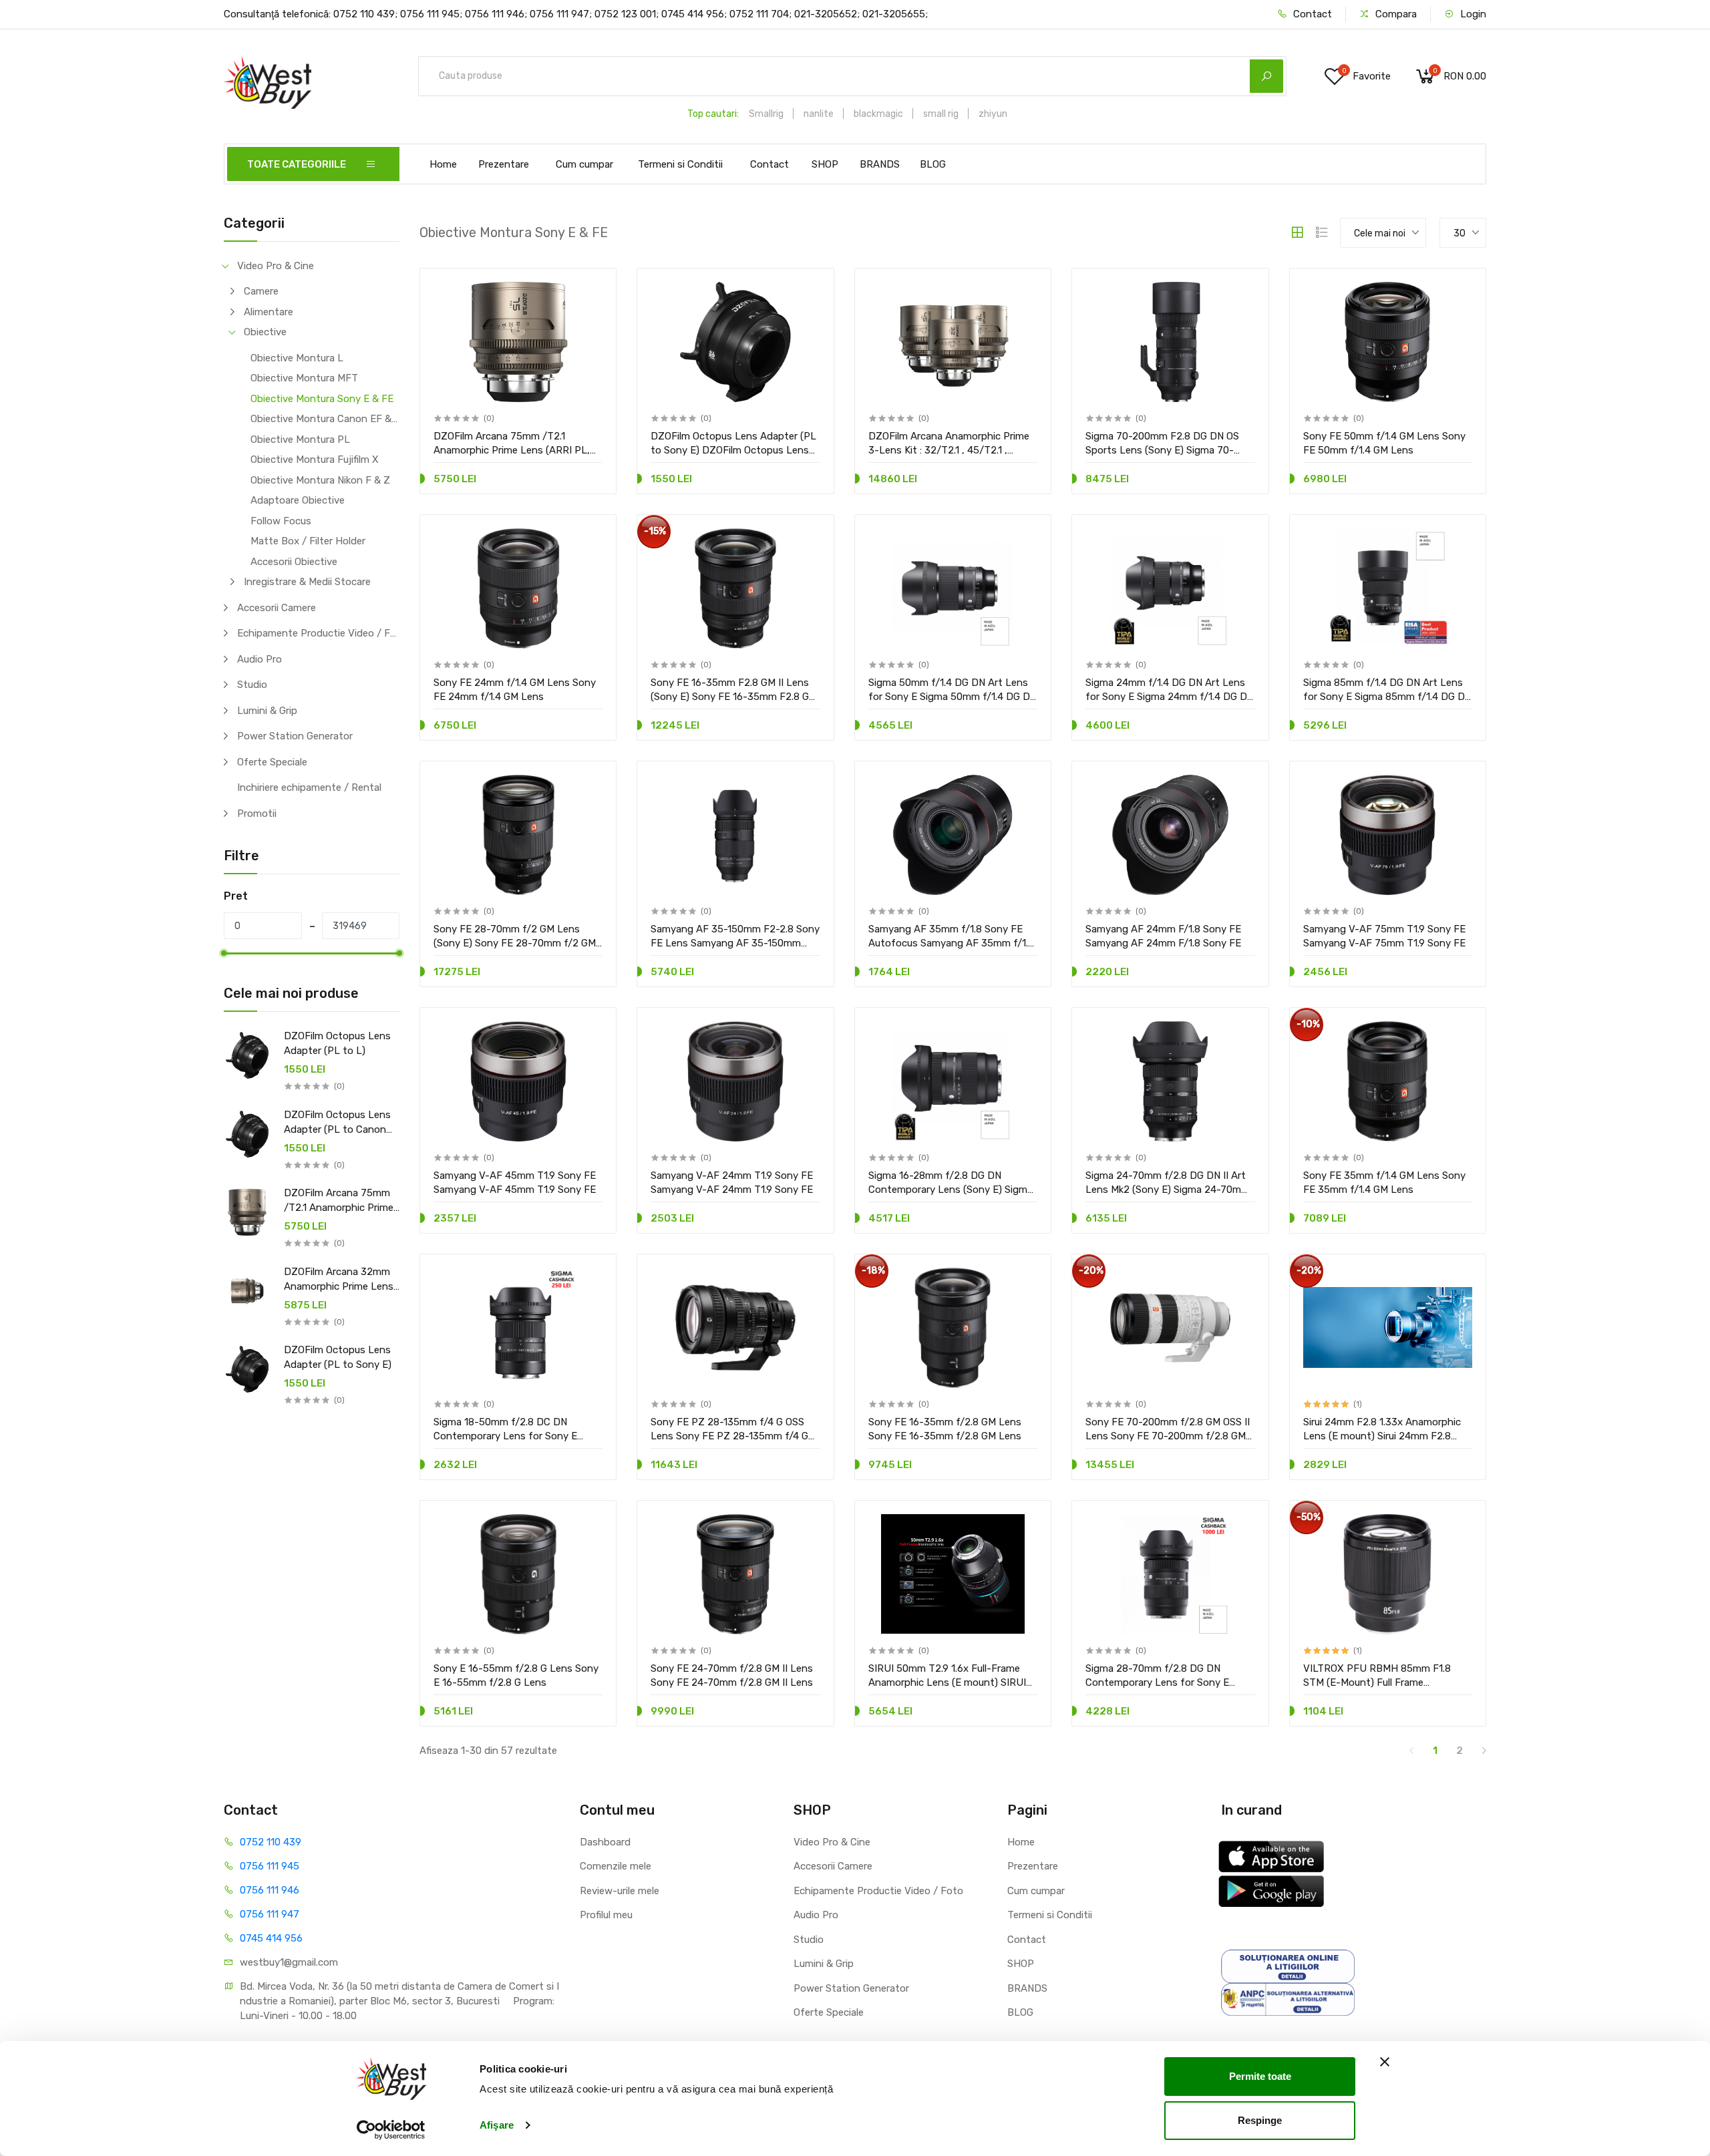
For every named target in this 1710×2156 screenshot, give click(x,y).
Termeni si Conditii (680, 164)
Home (443, 164)
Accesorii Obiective (294, 562)
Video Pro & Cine (276, 266)
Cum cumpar (584, 164)
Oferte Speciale (272, 762)
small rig (941, 114)
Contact (1311, 14)
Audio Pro (260, 659)
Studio (252, 685)
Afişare (497, 2125)
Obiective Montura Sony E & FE (322, 399)
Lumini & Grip (267, 711)
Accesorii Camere (277, 608)
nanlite (819, 114)
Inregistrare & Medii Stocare (307, 582)
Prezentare (504, 164)
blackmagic (878, 114)
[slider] (224, 953)
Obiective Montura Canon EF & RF (325, 419)
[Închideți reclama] (1385, 2062)
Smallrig (766, 114)
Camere (261, 291)
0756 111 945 (270, 1866)
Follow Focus (281, 521)
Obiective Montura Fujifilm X (315, 460)
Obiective (265, 332)
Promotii (257, 814)
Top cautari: (713, 114)
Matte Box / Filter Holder (308, 541)
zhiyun (993, 114)
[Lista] (1322, 232)
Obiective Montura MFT (304, 378)
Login (1472, 14)
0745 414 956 (271, 1938)
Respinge (1260, 2120)
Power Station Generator (295, 736)
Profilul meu (606, 1915)
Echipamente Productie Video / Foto (318, 633)
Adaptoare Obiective (298, 500)
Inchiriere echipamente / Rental (309, 787)
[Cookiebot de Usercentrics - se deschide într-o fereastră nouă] (391, 2130)
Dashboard (605, 1842)
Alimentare (269, 312)
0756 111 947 (270, 1914)
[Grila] (1297, 232)
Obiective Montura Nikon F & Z (320, 480)
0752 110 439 (271, 1842)
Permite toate (1260, 2076)
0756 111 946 (270, 1890)
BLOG (933, 164)
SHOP (825, 164)
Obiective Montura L (297, 358)
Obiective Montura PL (300, 439)
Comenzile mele (616, 1866)
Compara (1395, 14)
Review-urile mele (620, 1891)
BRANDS (880, 164)
